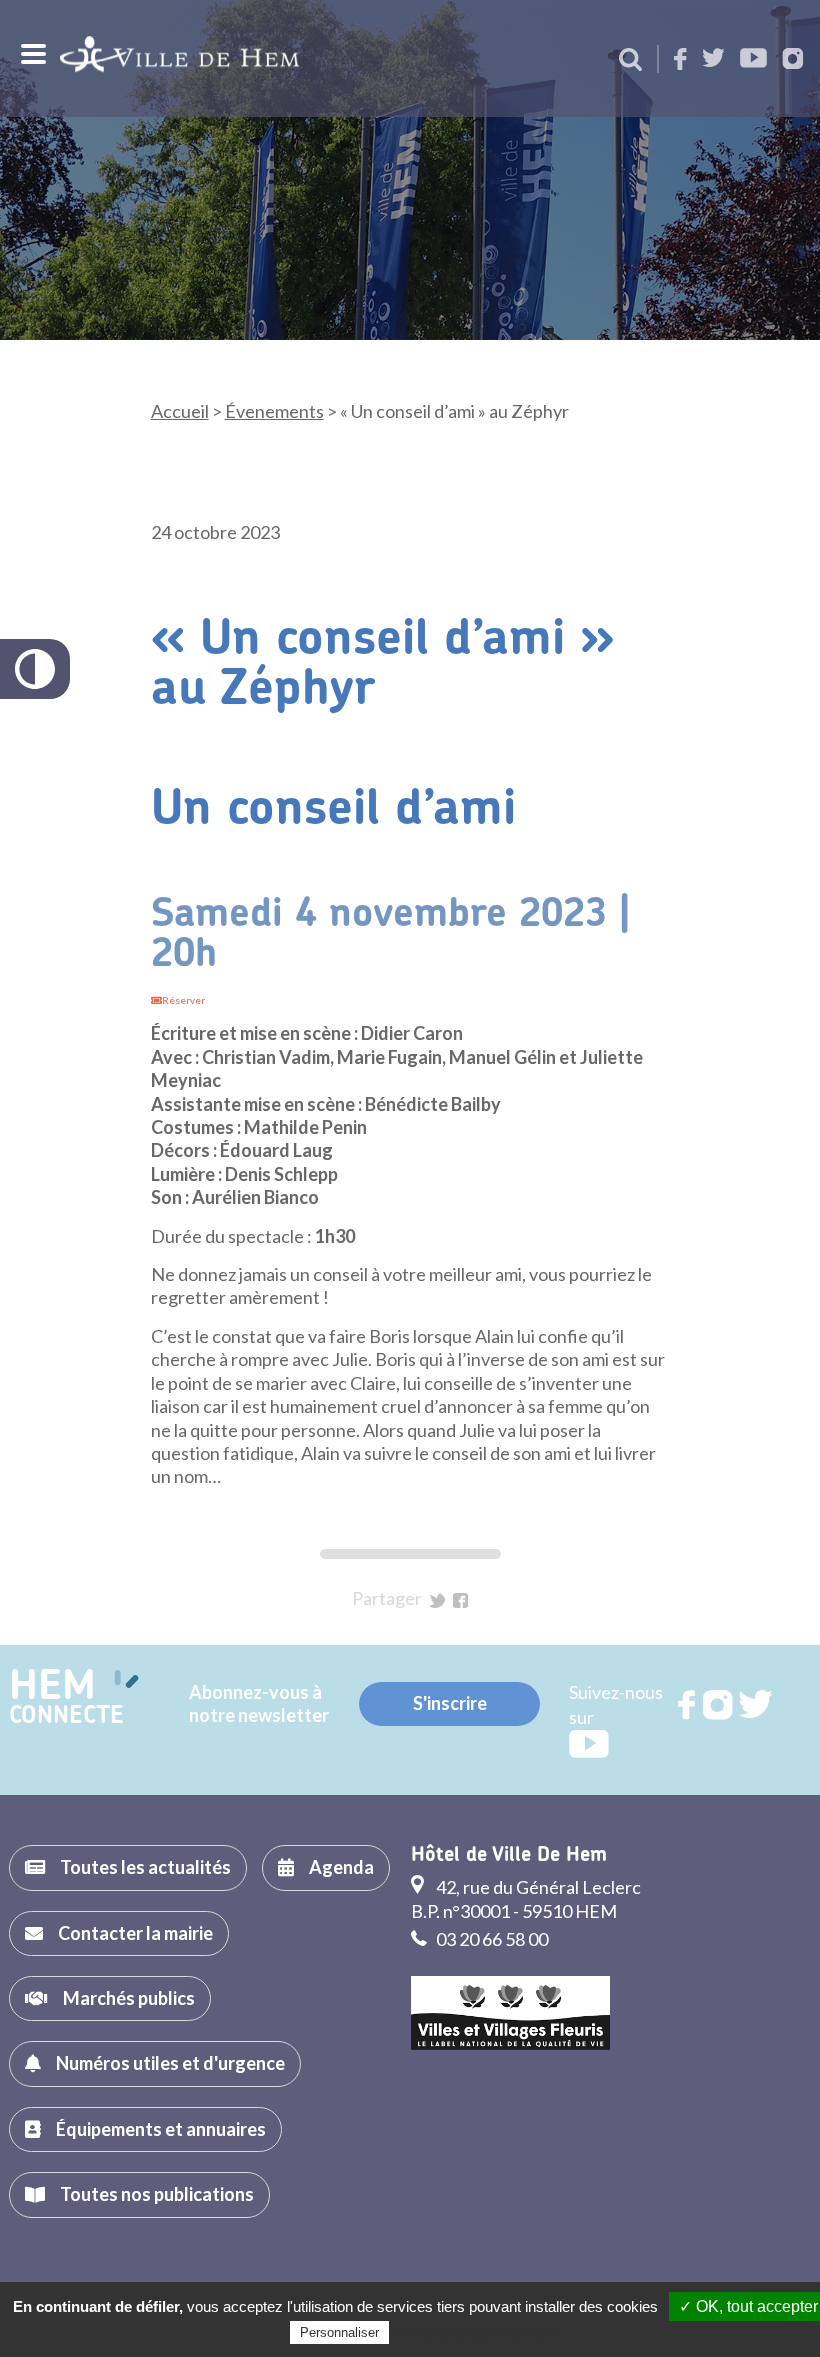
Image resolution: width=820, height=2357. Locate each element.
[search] (630, 61)
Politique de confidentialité (475, 2332)
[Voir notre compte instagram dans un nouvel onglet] (793, 60)
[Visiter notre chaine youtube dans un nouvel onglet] (753, 59)
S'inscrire (450, 1703)
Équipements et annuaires (161, 2129)
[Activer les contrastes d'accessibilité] (35, 669)
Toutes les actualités (145, 1867)
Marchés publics (129, 1998)
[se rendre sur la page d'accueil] (179, 58)
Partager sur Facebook (460, 1600)
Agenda (341, 1867)
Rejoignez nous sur (688, 1705)
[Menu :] (31, 54)
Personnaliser (339, 2332)
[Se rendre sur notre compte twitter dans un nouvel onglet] (713, 59)
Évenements (274, 411)
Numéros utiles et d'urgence (170, 2063)
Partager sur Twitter (437, 1600)
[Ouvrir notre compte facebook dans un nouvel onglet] (680, 60)
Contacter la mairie (135, 1933)
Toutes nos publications (157, 2194)
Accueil (180, 411)
